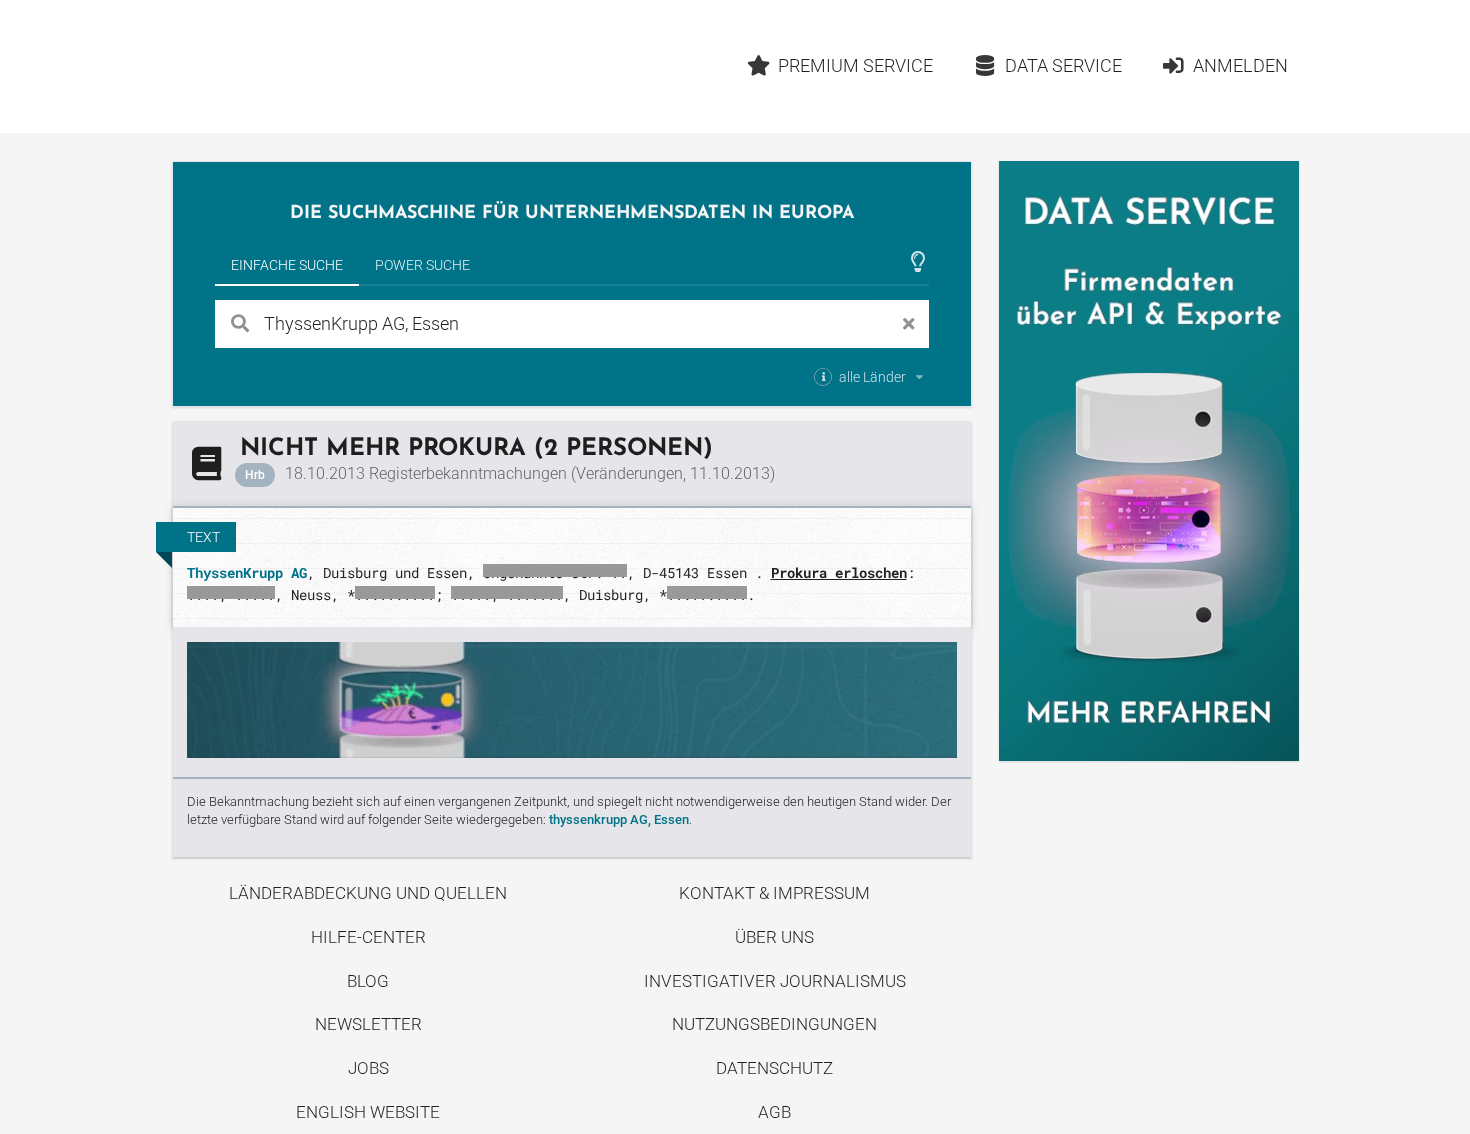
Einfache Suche (287, 265)
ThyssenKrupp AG (247, 572)
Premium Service (855, 65)
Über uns (774, 937)
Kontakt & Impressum (774, 893)
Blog (368, 981)
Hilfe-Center (368, 937)
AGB (774, 1112)
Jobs (368, 1068)
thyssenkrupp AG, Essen (619, 819)
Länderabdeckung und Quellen (368, 893)
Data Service (1063, 65)
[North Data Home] (289, 66)
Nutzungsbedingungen (774, 1024)
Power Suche (422, 265)
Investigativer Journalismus (775, 981)
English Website (368, 1112)
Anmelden (1240, 65)
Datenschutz (774, 1068)
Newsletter (368, 1024)
